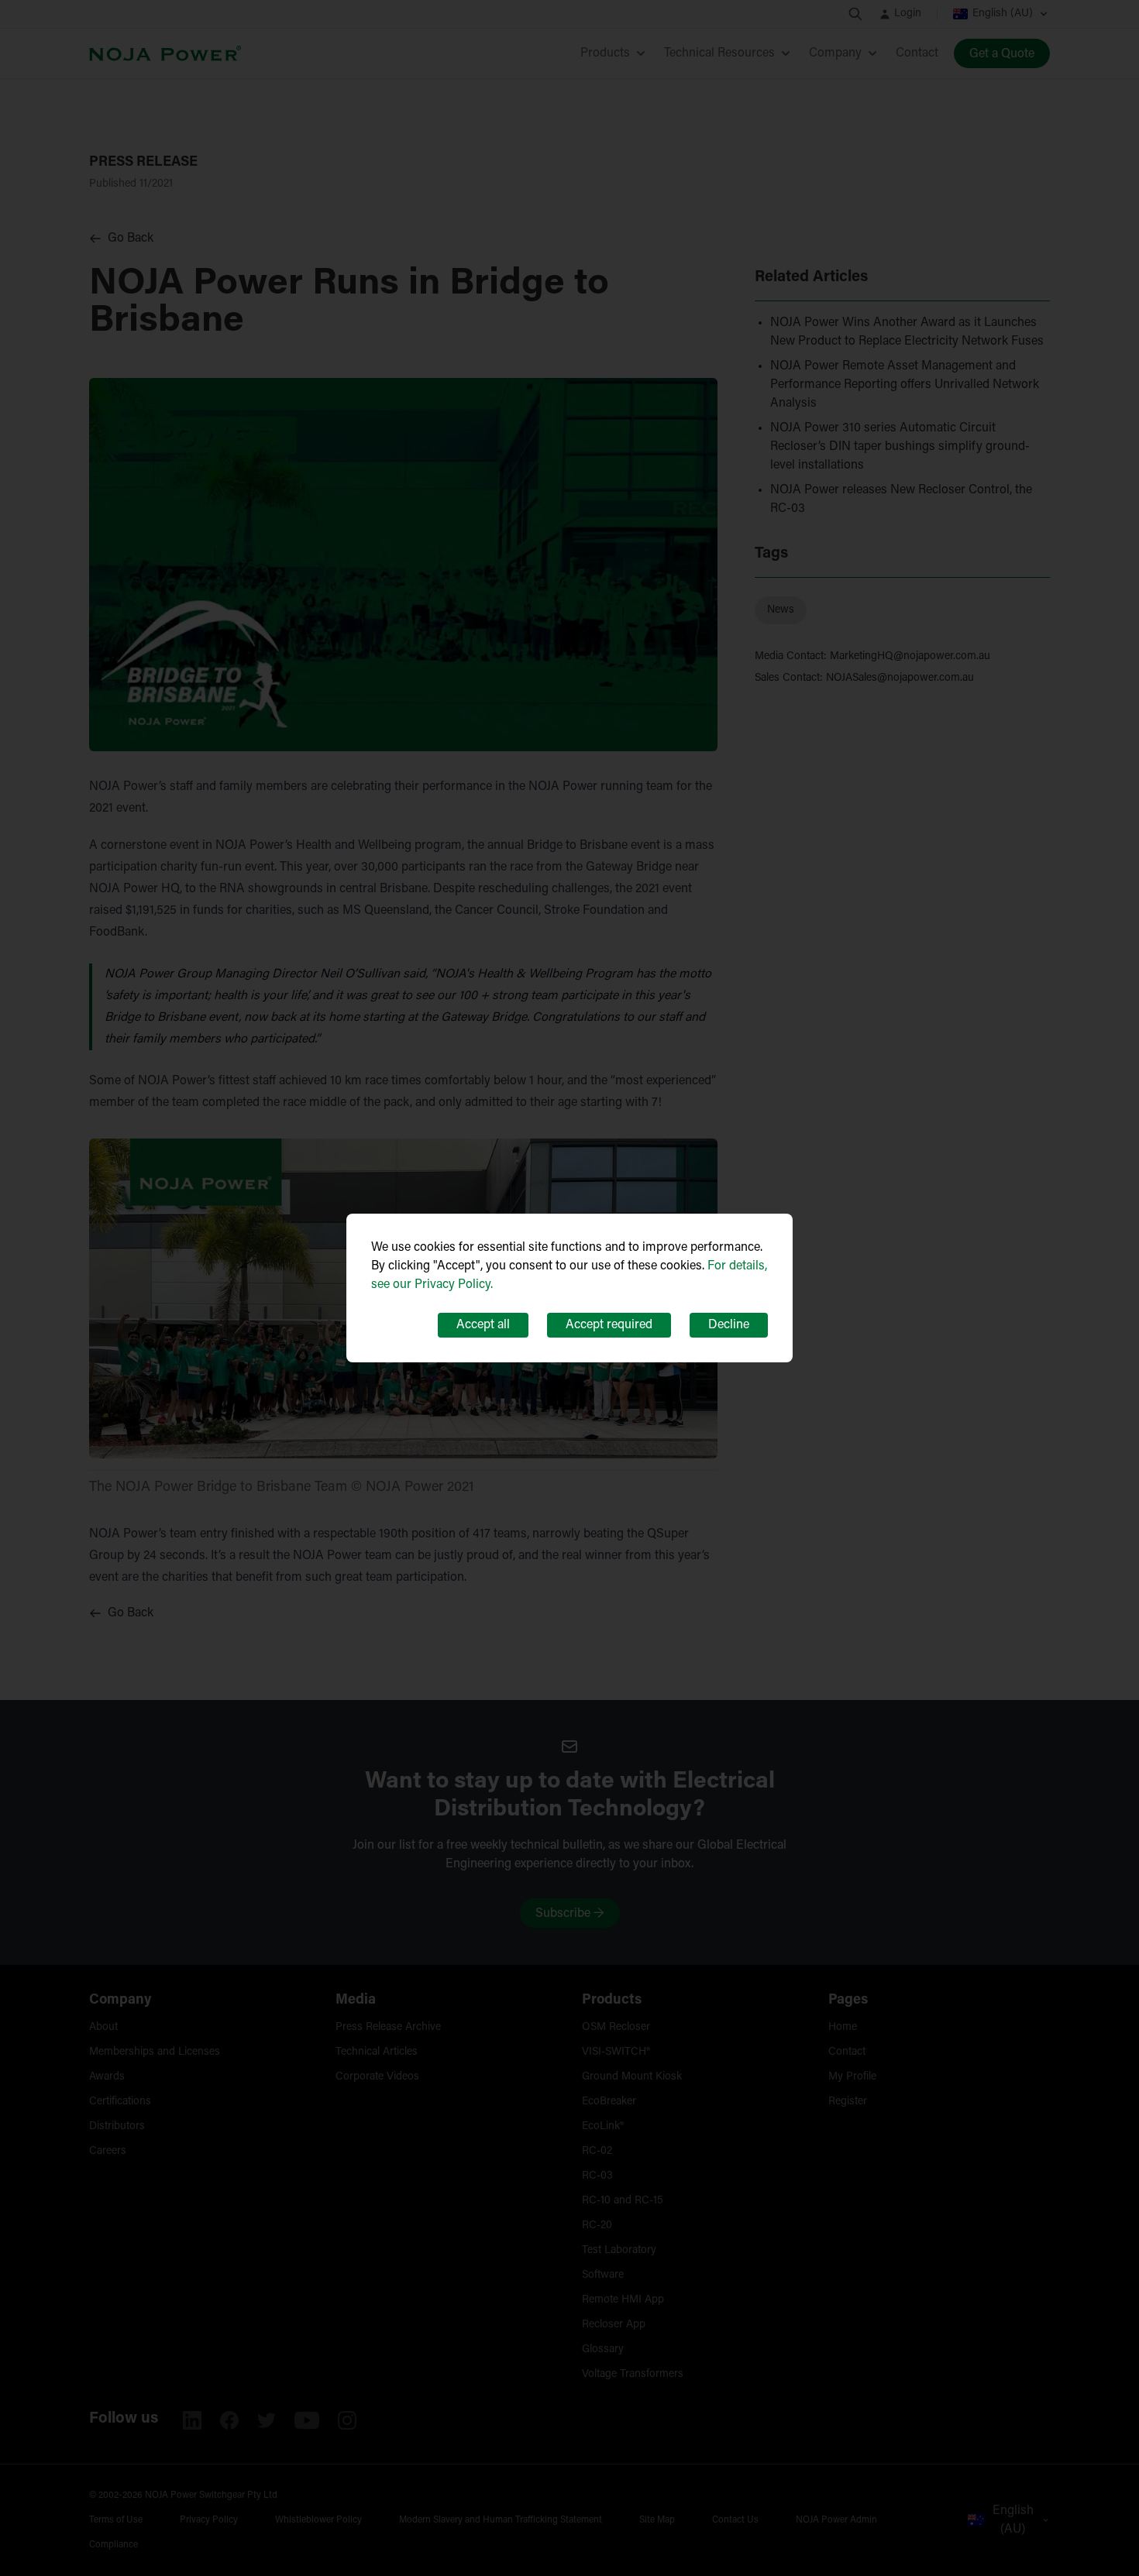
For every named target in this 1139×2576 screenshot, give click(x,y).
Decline (729, 1325)
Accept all (483, 1325)
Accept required (609, 1325)
